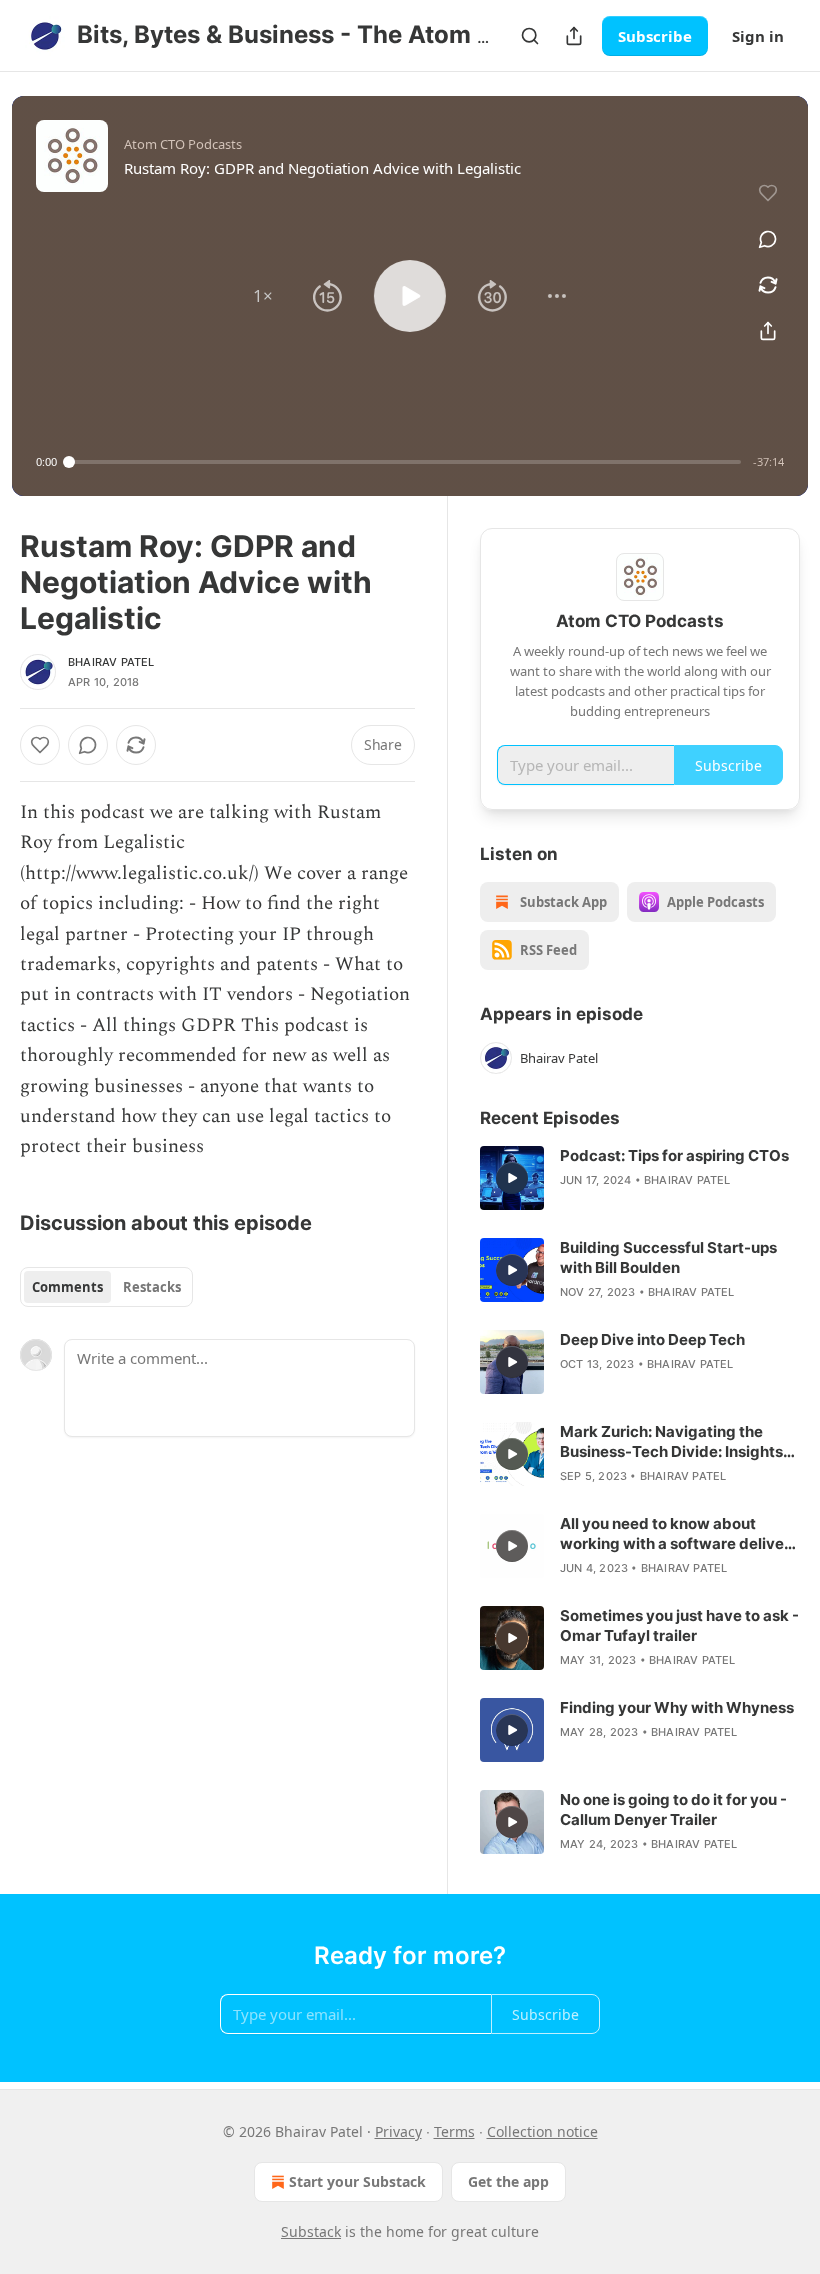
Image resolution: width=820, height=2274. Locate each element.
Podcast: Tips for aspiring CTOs (674, 1155)
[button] (263, 296)
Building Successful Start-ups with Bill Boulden (668, 1257)
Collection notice (542, 2131)
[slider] (405, 462)
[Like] (40, 745)
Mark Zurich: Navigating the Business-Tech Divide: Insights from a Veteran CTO (671, 1442)
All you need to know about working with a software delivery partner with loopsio (679, 1534)
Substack (311, 2231)
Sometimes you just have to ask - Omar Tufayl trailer (679, 1625)
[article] (640, 1178)
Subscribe (655, 36)
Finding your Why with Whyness (677, 1707)
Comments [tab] (67, 1287)
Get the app (508, 2181)
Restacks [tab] (152, 1287)
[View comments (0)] (768, 239)
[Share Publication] (574, 36)
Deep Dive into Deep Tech (652, 1339)
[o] (512, 1178)
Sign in (758, 36)
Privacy (398, 2131)
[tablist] (106, 1287)
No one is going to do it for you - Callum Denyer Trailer (673, 1809)
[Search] (530, 36)
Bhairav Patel (111, 662)
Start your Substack (357, 2181)
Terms (454, 2131)
